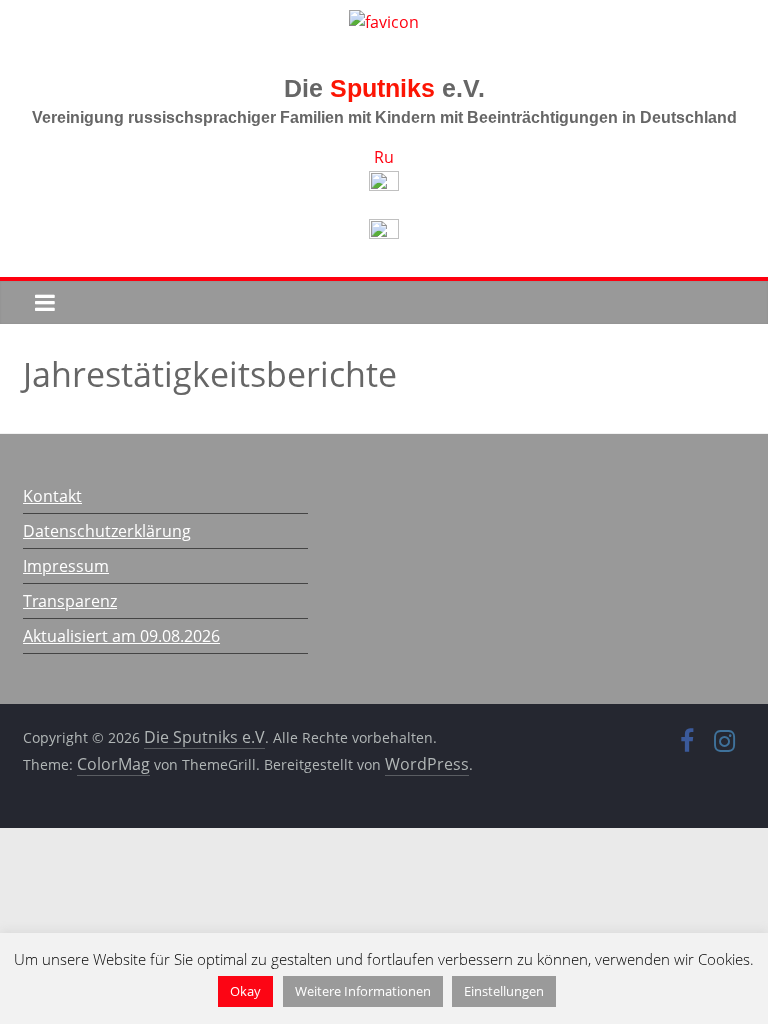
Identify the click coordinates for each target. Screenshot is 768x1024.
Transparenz (70, 601)
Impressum (66, 566)
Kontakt (52, 496)
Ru (384, 157)
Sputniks (382, 88)
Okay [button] (245, 991)
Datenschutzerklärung (107, 531)
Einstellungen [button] (504, 991)
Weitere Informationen (363, 991)
